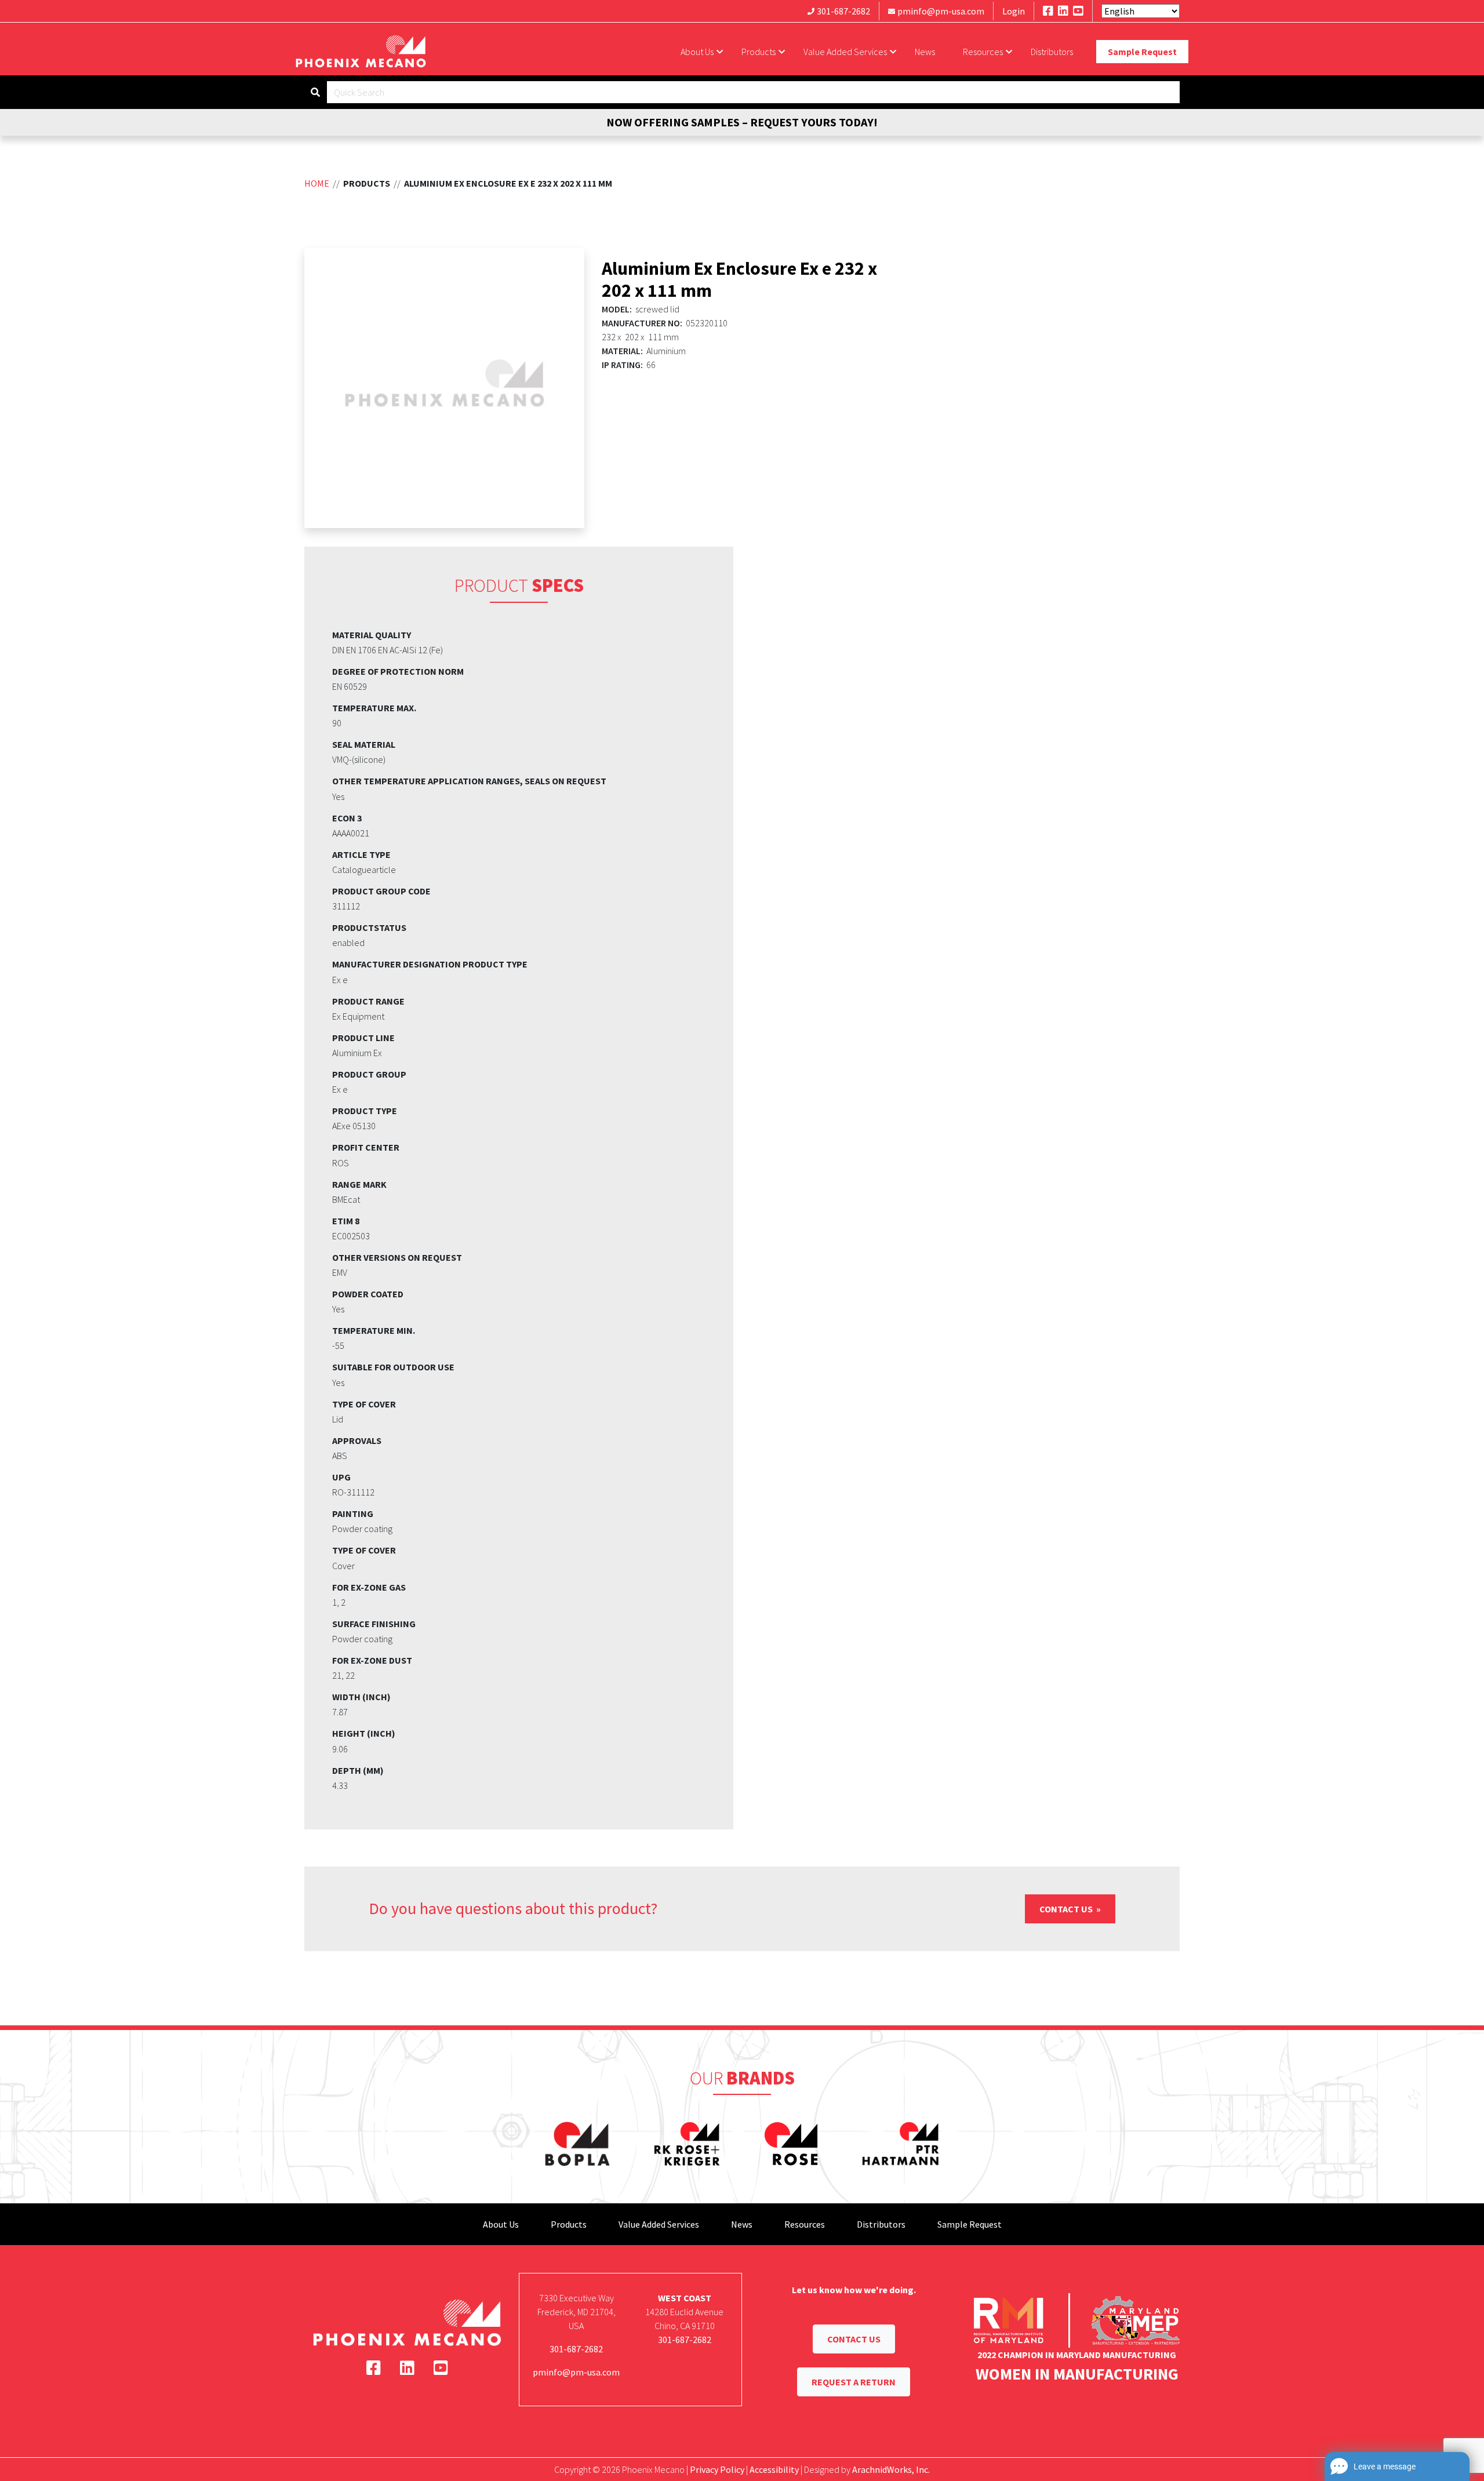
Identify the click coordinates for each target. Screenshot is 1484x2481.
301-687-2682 (843, 11)
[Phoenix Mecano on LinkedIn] (1063, 11)
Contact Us (1067, 1909)
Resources (983, 52)
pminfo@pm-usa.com (941, 11)
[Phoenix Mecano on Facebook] (1048, 11)
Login (1014, 11)
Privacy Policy (717, 2469)
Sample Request (1142, 52)
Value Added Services (845, 52)
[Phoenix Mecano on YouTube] (1078, 11)
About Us (697, 52)
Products (759, 52)
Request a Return (854, 2382)
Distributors (1052, 52)
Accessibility (774, 2469)
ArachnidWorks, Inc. (891, 2469)
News (925, 52)
